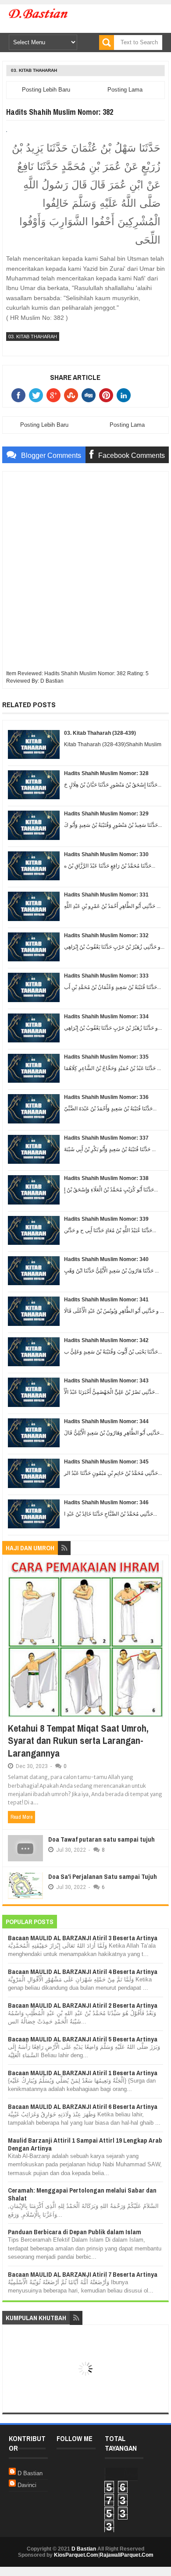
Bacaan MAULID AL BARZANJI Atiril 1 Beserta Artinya (83, 2073)
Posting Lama (125, 90)
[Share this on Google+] (55, 395)
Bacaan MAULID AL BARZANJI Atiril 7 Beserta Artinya (83, 2274)
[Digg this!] (90, 395)
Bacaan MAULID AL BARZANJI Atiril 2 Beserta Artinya (83, 2005)
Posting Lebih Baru (46, 90)
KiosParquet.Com (76, 2555)
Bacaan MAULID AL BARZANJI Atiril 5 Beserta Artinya (83, 2039)
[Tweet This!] (38, 395)
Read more (21, 1817)
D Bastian (30, 2473)
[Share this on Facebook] (20, 395)
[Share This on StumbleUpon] (73, 395)
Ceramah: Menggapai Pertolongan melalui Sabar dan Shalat (82, 2194)
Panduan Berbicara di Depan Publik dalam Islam (75, 2232)
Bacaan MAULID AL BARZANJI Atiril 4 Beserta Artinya (83, 1972)
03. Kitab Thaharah (34, 70)
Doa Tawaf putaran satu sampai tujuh (102, 1839)
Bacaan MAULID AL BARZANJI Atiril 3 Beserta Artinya (83, 1938)
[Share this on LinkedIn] (125, 395)
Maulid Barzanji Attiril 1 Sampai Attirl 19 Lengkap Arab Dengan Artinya (85, 2144)
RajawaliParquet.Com (126, 2555)
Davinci (27, 2485)
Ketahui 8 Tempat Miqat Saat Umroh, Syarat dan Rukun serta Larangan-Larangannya (78, 1741)
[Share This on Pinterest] (108, 395)
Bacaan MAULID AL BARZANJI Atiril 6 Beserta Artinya (83, 2107)
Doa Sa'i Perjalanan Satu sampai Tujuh (103, 1876)
